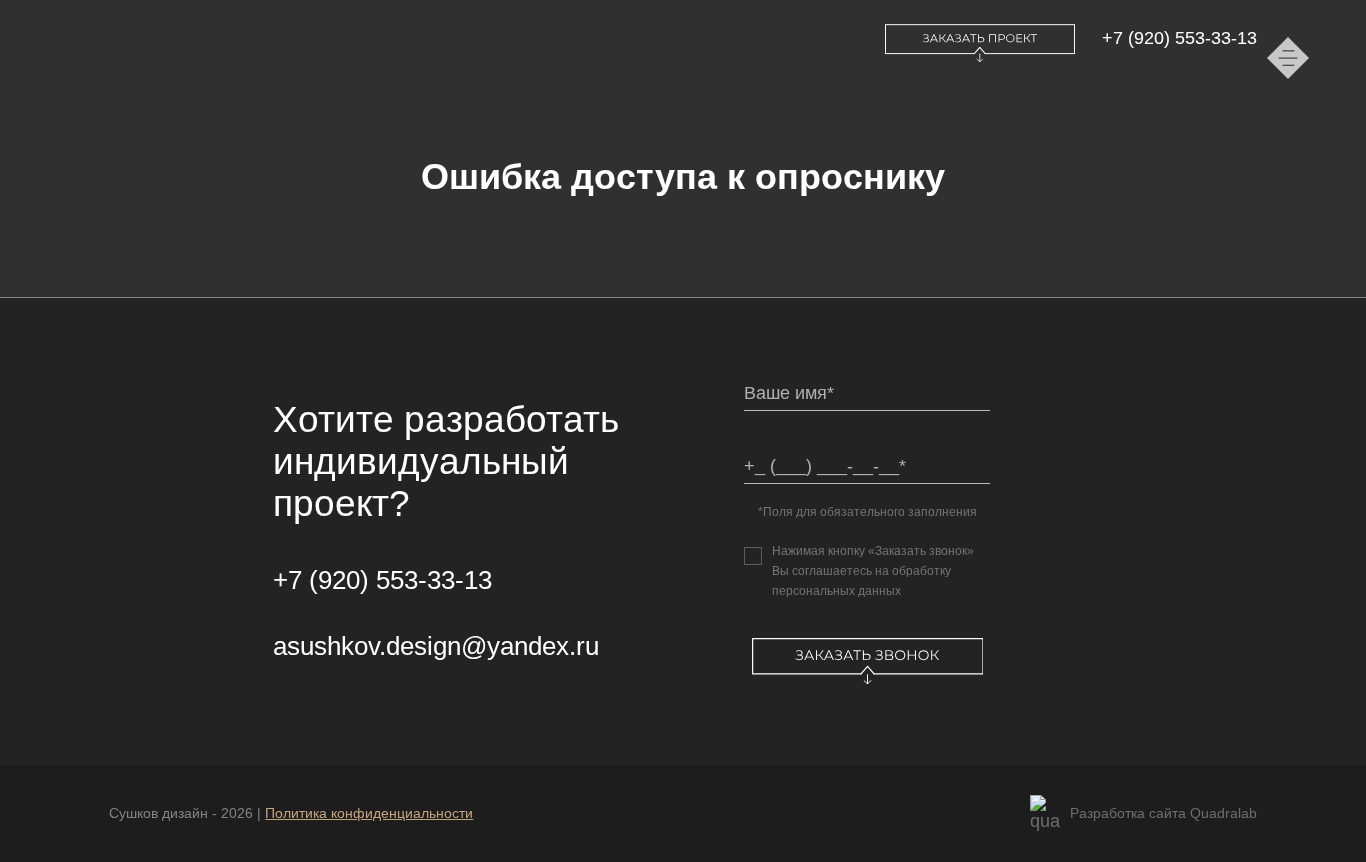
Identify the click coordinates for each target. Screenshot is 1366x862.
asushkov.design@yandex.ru (436, 646)
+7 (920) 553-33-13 (1179, 38)
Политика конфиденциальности (369, 813)
